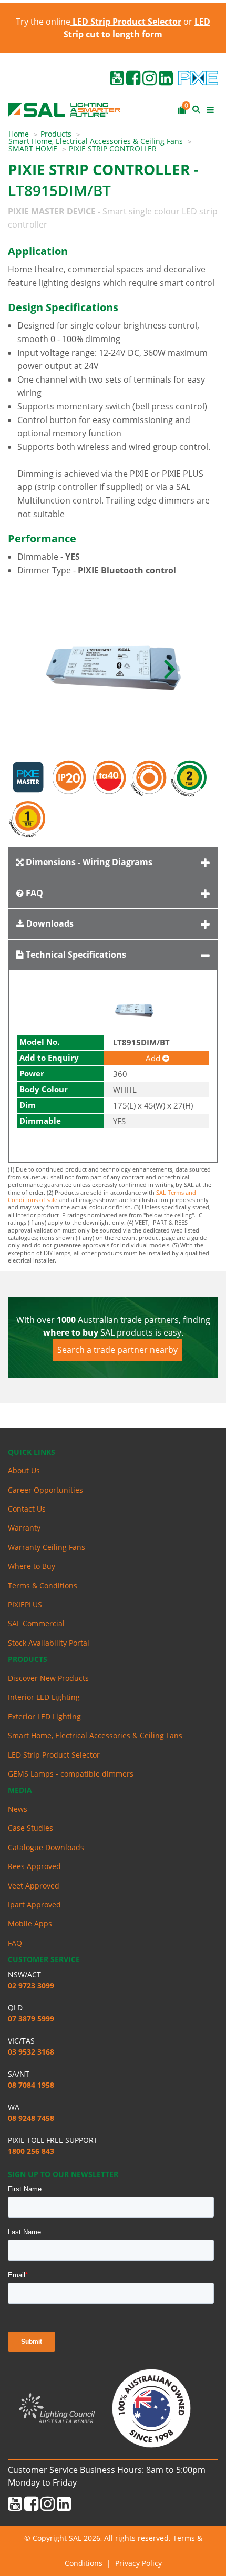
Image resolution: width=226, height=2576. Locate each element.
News (18, 1809)
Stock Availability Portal (49, 1643)
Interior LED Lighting (44, 1697)
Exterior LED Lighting (44, 1716)
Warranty (24, 1528)
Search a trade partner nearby (117, 1350)
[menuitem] (24, 134)
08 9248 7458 (31, 2118)
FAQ (33, 893)
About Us (24, 1470)
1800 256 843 (31, 2151)
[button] (170, 668)
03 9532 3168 (31, 2052)
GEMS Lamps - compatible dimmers (71, 1774)
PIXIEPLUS (25, 1604)
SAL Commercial (36, 1623)
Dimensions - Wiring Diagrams (88, 862)
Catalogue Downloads (46, 1847)
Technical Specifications (75, 955)
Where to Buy (32, 1566)
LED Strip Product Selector (54, 1755)
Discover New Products (48, 1678)
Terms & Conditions (43, 1585)
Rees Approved (34, 1866)
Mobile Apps (30, 1923)
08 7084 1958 (31, 2085)
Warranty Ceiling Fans (47, 1547)
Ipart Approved (34, 1905)
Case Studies (30, 1828)
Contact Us (27, 1509)
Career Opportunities (45, 1490)
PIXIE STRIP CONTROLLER (113, 148)
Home (19, 134)
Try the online (99, 22)
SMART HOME (33, 148)
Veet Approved (34, 1886)
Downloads (49, 923)
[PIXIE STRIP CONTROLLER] (113, 668)
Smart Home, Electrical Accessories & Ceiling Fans (96, 141)
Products (56, 134)
